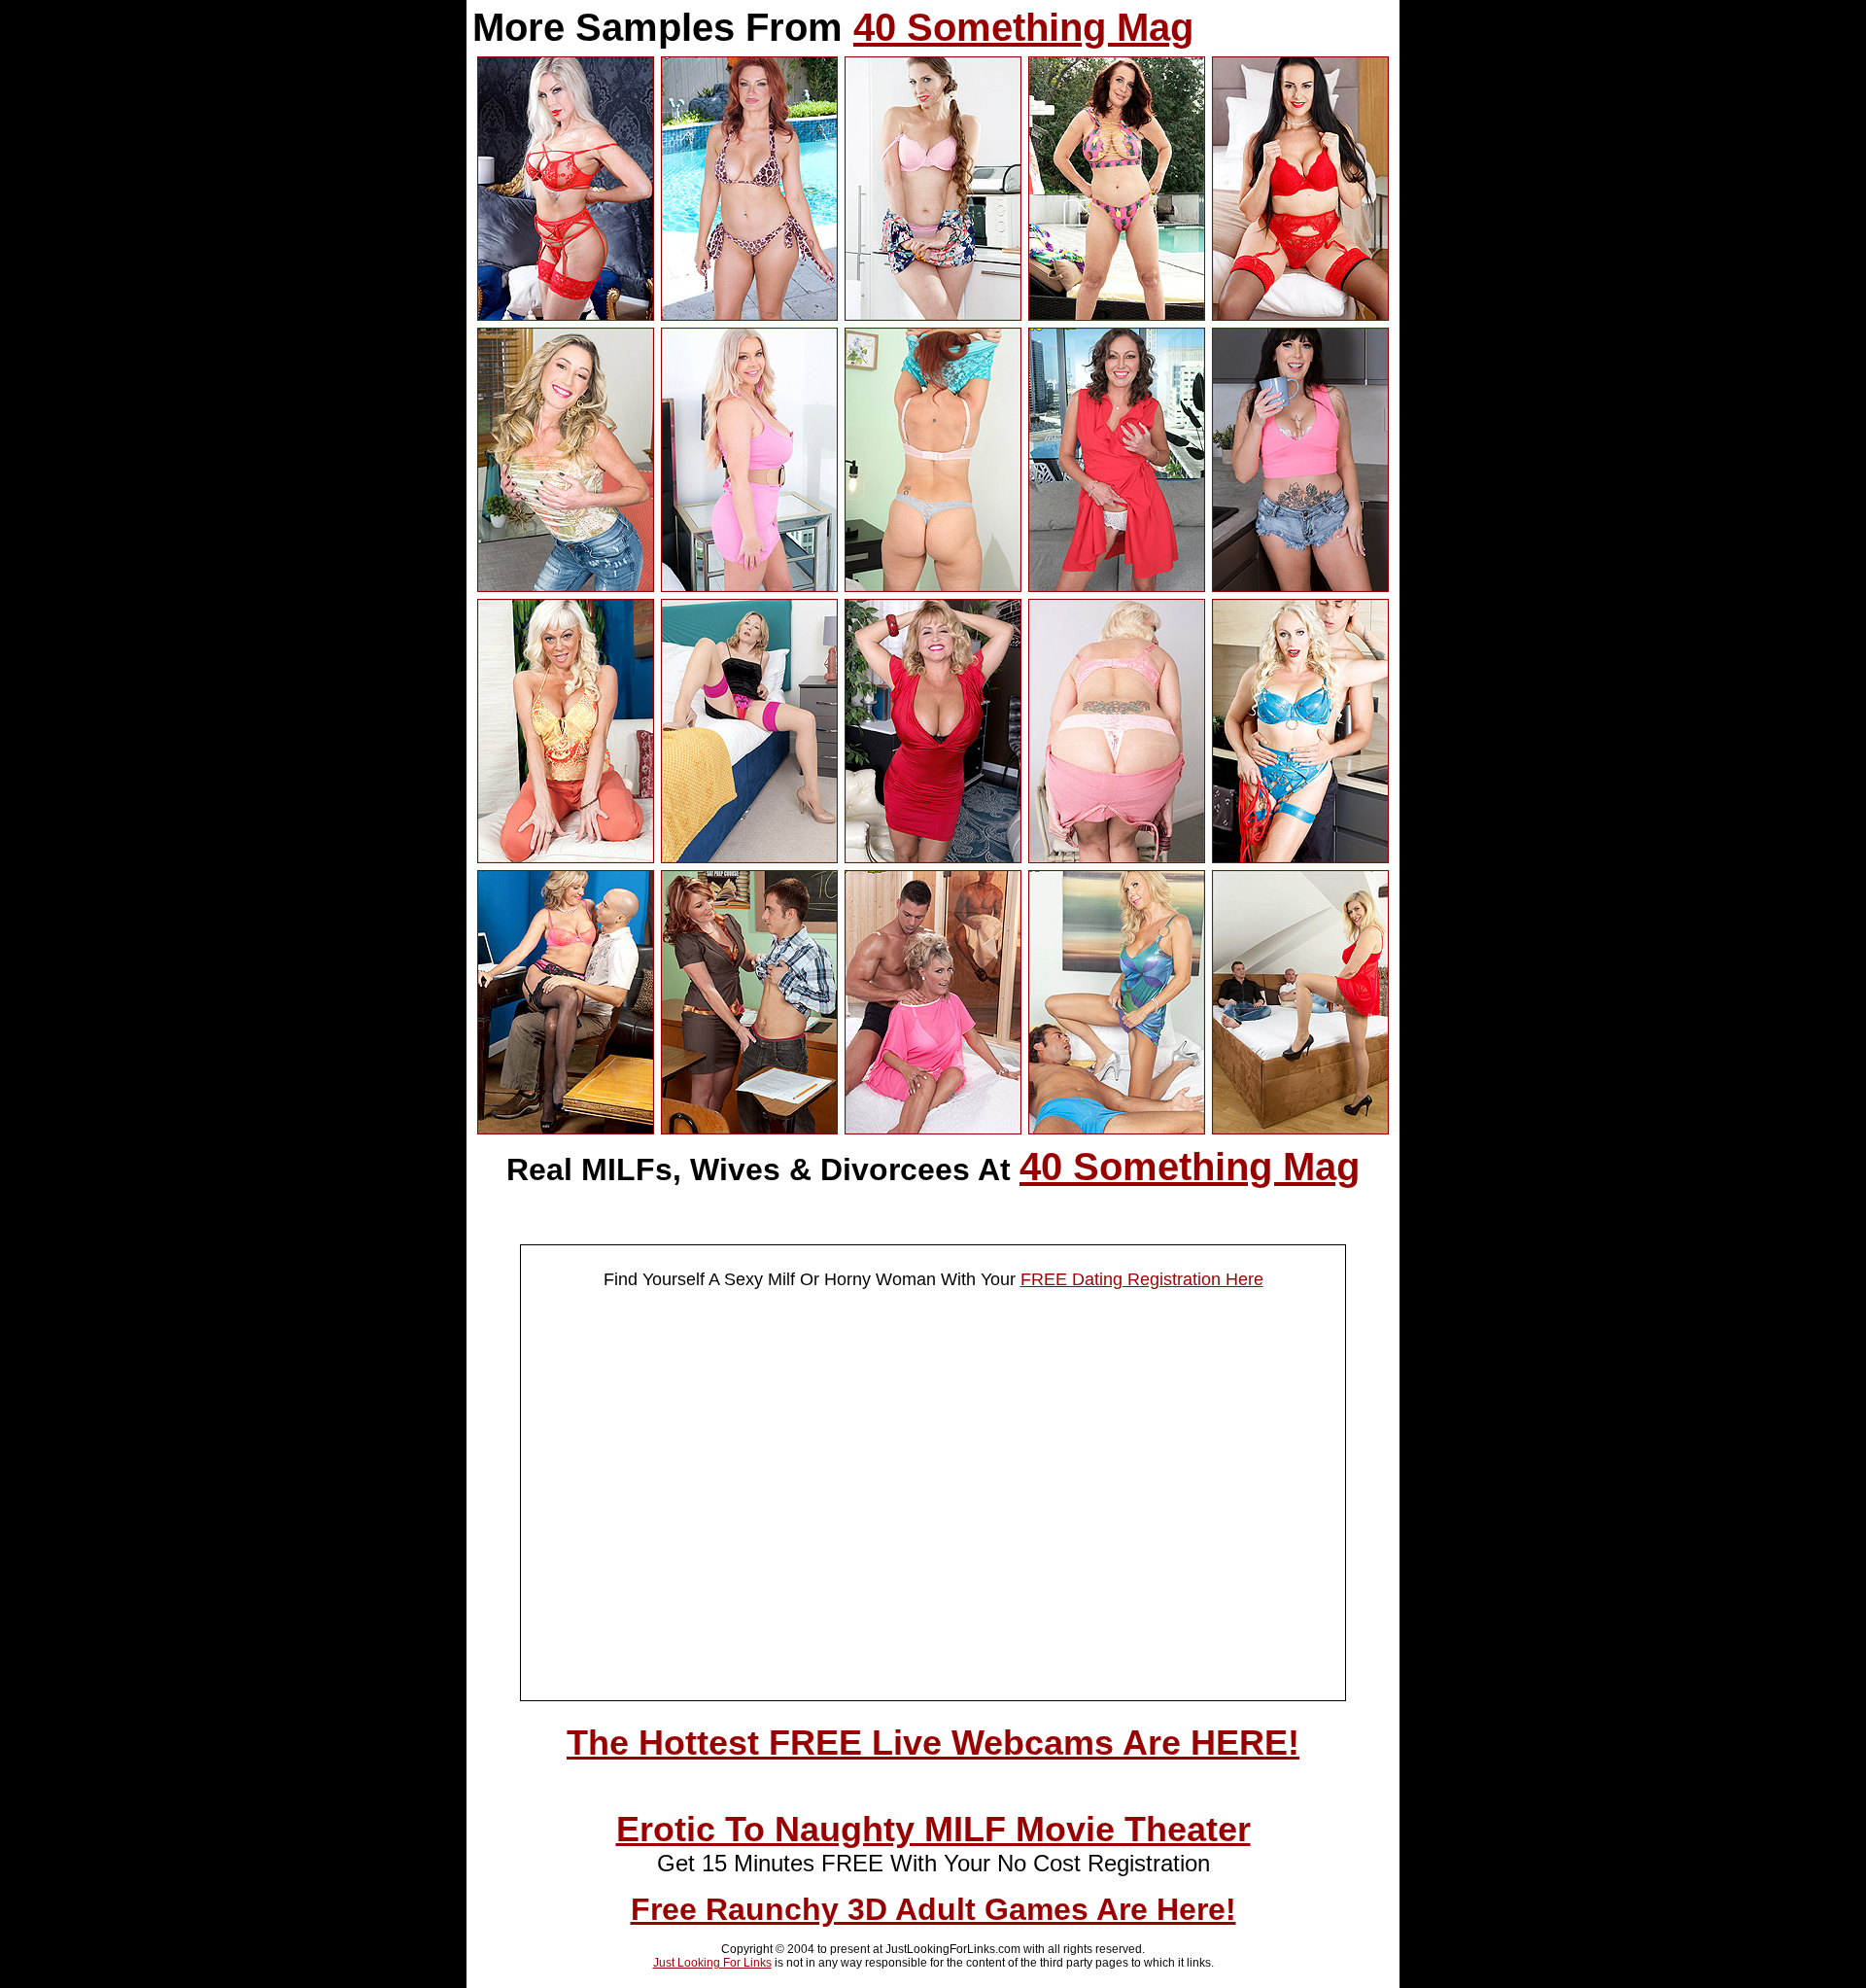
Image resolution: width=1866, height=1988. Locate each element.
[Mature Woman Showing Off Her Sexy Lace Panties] (1117, 857)
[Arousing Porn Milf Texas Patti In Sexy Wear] (1300, 315)
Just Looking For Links (712, 1963)
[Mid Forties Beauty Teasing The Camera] (566, 586)
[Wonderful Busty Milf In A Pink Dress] (749, 586)
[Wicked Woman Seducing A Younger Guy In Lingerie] (1300, 857)
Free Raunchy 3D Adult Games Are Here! (933, 1909)
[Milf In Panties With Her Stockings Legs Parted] (749, 857)
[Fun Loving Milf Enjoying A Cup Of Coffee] (1300, 586)
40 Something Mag (1023, 27)
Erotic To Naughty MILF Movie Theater (933, 1829)
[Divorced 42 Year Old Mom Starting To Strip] (933, 315)
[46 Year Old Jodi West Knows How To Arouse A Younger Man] (566, 1129)
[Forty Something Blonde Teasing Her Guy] (1117, 1129)
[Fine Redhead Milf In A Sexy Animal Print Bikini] (749, 315)
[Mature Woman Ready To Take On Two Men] (1300, 1129)
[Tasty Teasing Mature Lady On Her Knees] (566, 857)
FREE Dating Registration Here (1142, 1279)
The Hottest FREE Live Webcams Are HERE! (933, 1743)
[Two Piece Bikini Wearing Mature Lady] (1117, 315)
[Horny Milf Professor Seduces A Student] (749, 1129)
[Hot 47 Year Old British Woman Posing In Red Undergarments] (566, 315)
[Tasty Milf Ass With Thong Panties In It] (933, 586)
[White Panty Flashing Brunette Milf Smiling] (1117, 586)
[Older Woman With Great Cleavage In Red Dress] (933, 857)
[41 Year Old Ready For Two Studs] (933, 1129)
